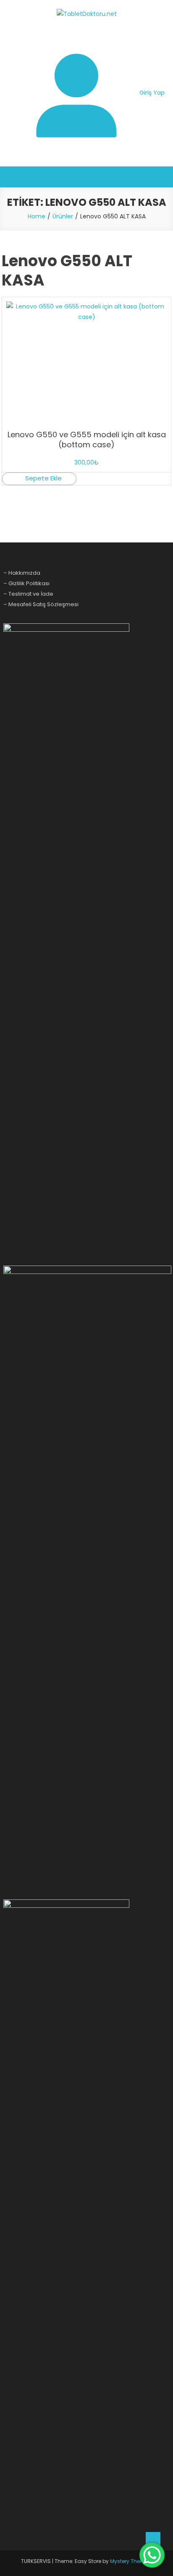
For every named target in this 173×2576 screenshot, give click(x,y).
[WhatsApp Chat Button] (152, 2555)
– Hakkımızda (22, 573)
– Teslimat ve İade (28, 594)
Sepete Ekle (43, 478)
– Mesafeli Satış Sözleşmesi (41, 604)
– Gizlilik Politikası (26, 583)
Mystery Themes (131, 2561)
